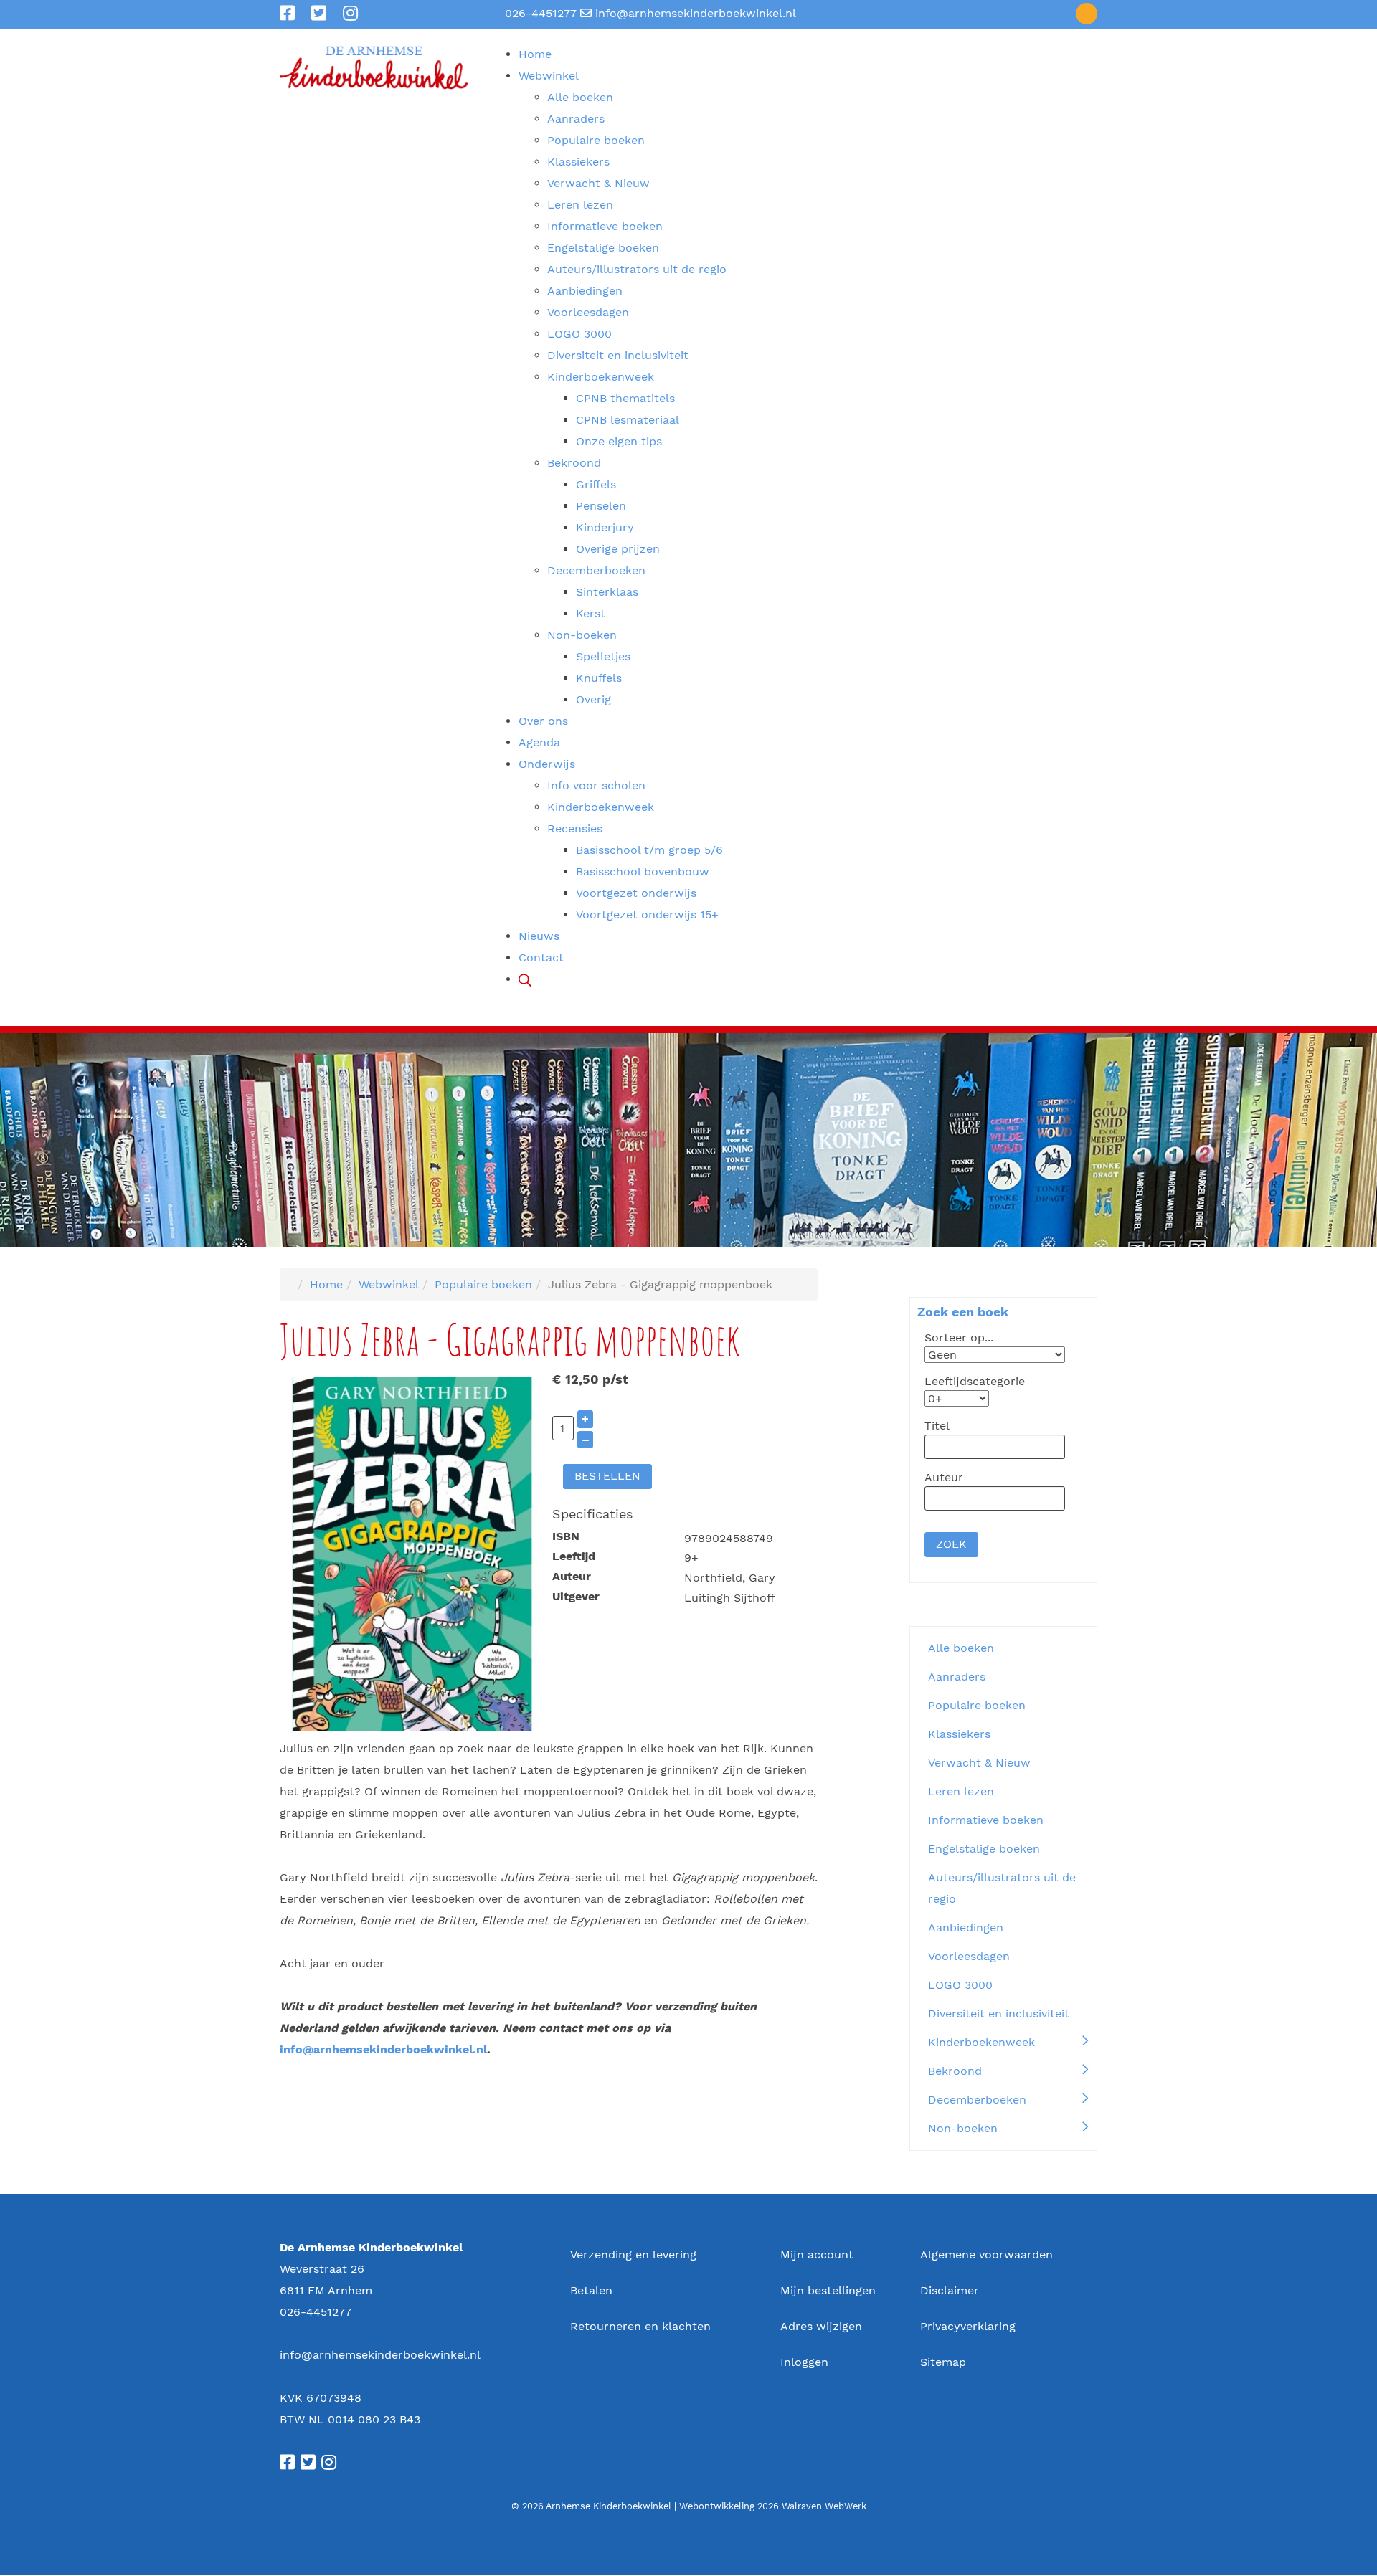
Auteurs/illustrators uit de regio (1002, 1888)
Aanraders (957, 1677)
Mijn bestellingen (828, 2290)
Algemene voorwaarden (986, 2254)
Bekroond (955, 2071)
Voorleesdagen (969, 1956)
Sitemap (943, 2362)
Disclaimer (950, 2290)
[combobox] (995, 1447)
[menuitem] (535, 54)
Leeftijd (574, 1556)
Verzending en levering (633, 2254)
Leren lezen (961, 1791)
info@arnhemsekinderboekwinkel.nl (696, 13)
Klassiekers (959, 1734)
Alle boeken (961, 1648)
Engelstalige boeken (984, 1849)
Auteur (572, 1576)
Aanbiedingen (966, 1928)
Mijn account (817, 2254)
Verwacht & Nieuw (979, 1763)
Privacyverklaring (968, 2326)
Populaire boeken (977, 1705)
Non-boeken (963, 2128)
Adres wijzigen (821, 2326)
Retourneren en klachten (640, 2326)
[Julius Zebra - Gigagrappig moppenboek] (412, 1553)
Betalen (591, 2290)
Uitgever (576, 1596)
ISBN (566, 1536)
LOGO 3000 (960, 1985)
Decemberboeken (977, 2100)
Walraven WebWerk (824, 2506)
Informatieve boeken (986, 1820)
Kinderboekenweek (981, 2042)
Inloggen (804, 2362)
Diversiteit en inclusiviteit (999, 2014)
